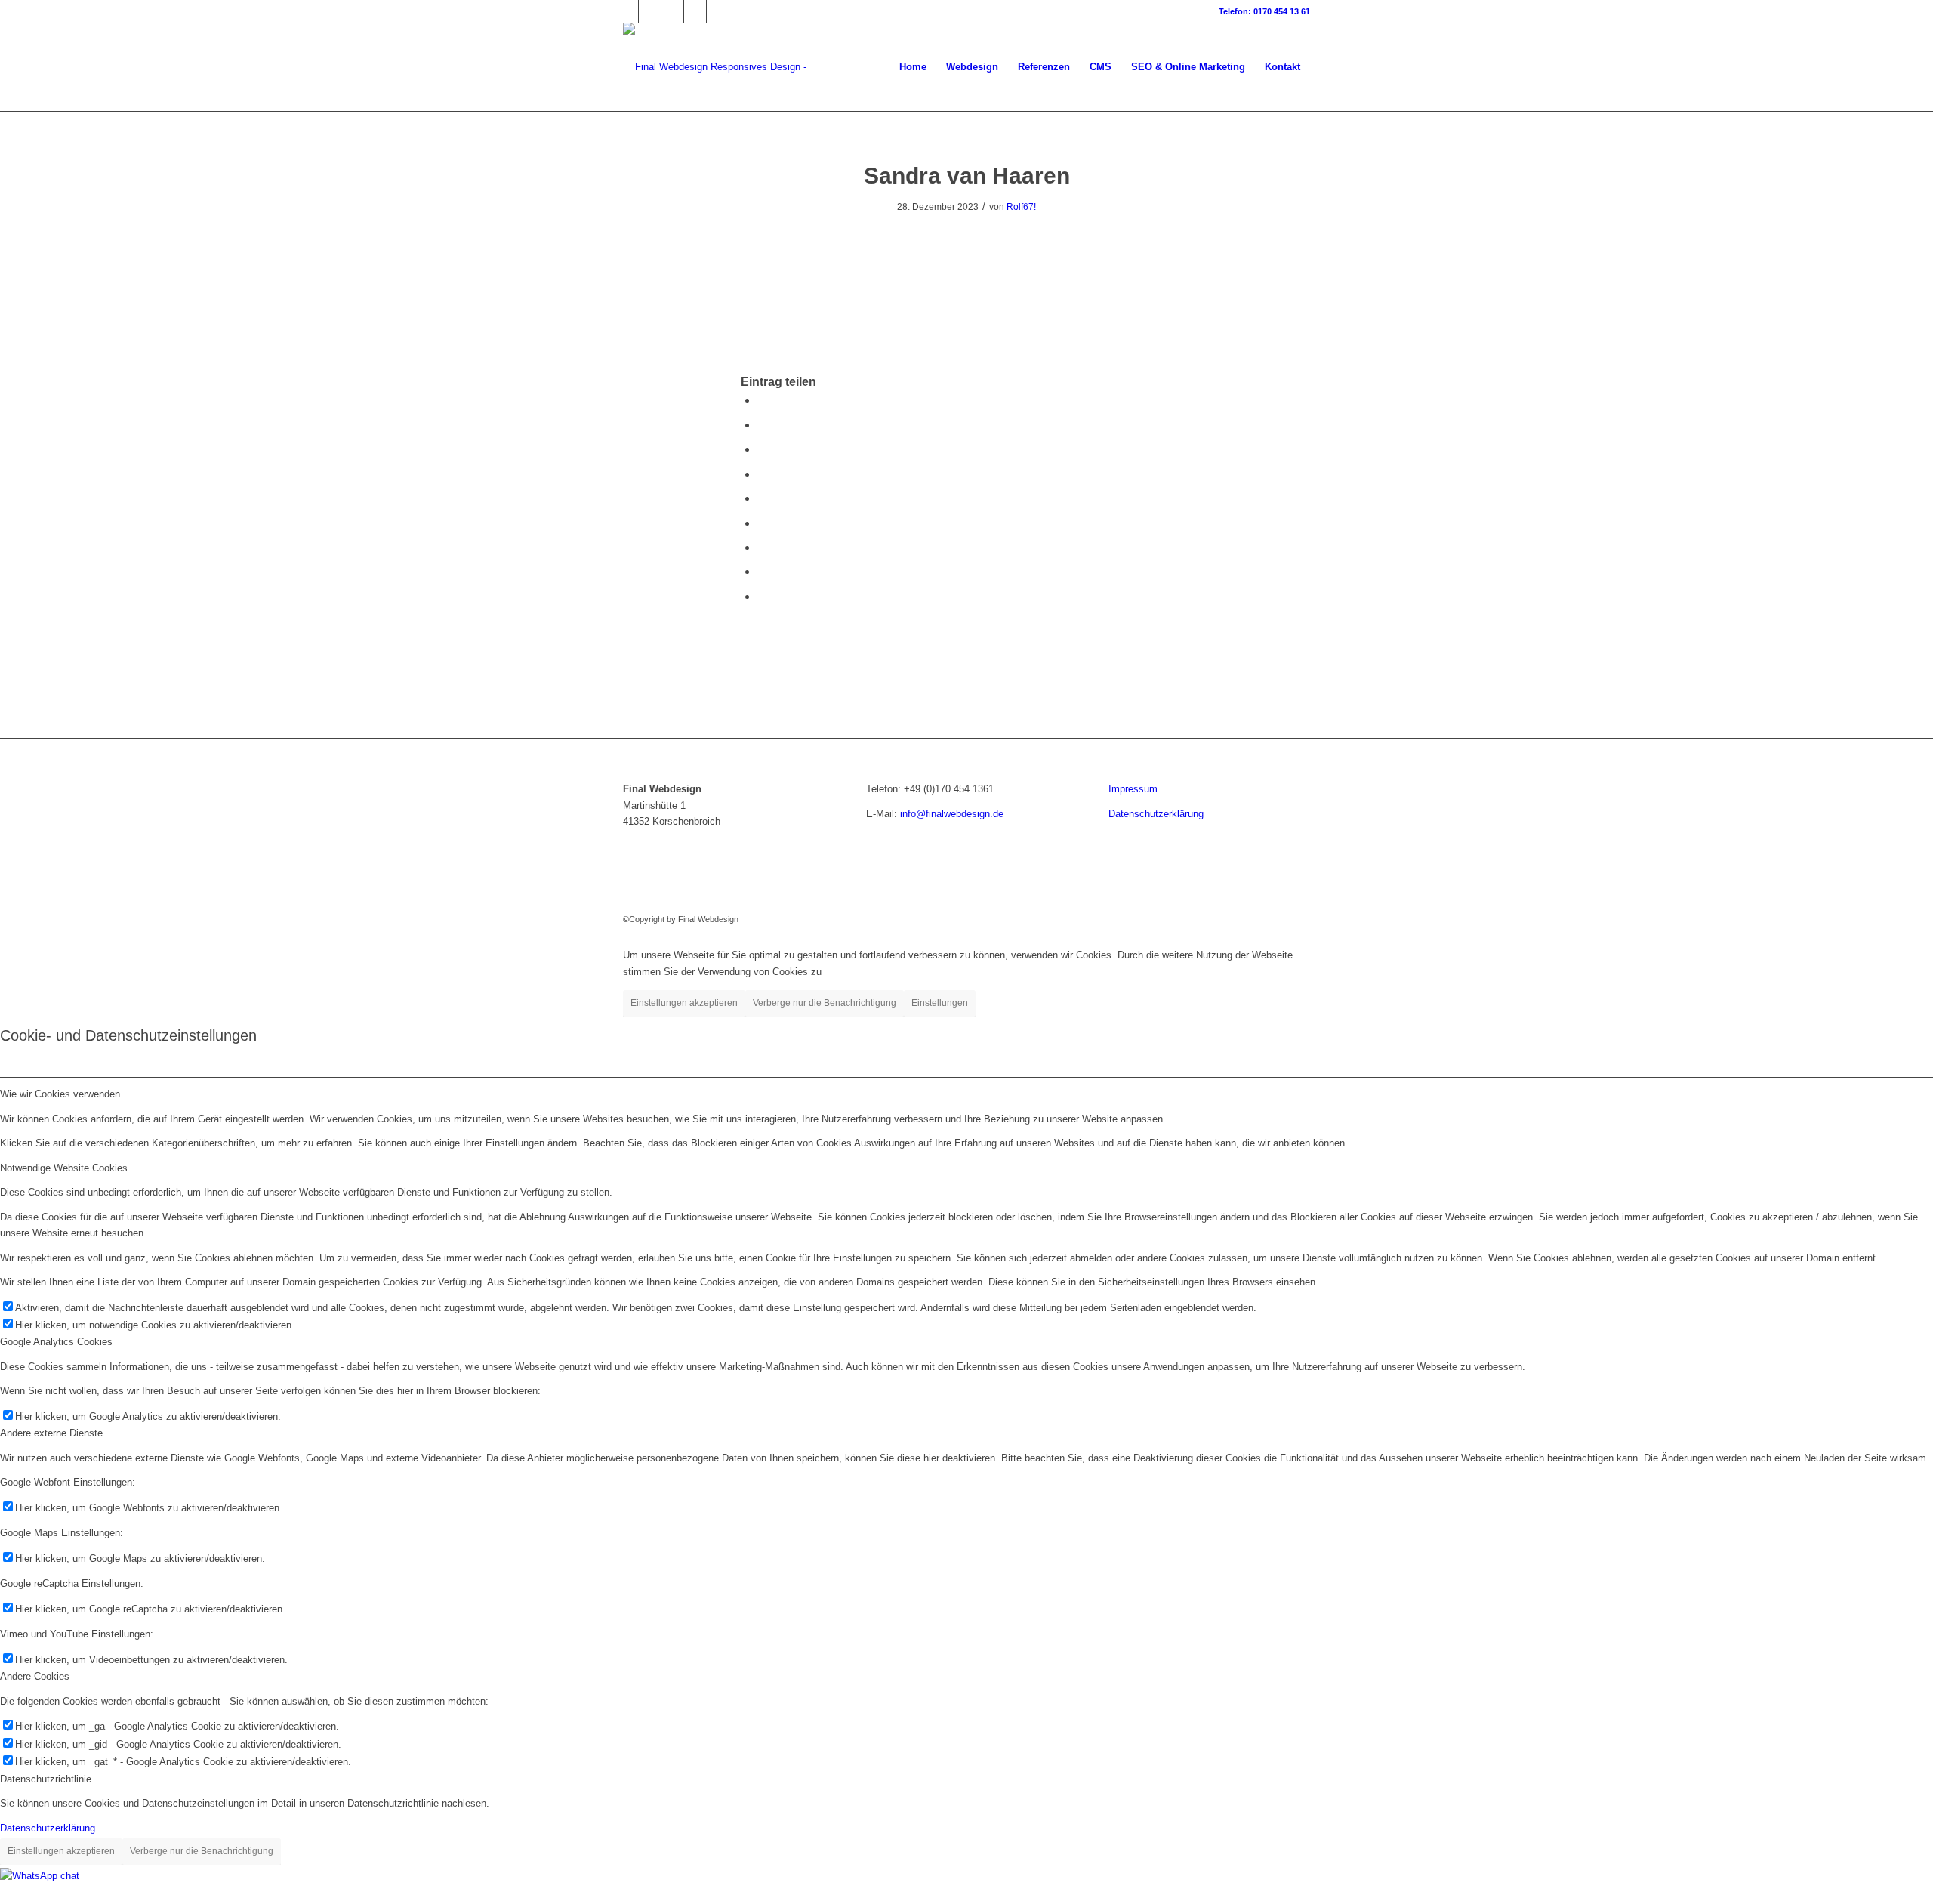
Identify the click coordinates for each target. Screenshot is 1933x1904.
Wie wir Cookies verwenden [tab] (60, 1094)
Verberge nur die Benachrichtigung (825, 1003)
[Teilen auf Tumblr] (762, 523)
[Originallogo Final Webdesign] (757, 67)
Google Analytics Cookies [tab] (56, 1342)
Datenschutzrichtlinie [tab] (46, 1779)
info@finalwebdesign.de (952, 814)
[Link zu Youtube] (695, 11)
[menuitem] (913, 67)
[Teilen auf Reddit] (762, 571)
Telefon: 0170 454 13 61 (1264, 11)
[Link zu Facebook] (627, 11)
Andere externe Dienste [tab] (51, 1433)
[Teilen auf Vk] (762, 547)
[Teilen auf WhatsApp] (762, 449)
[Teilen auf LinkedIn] (762, 498)
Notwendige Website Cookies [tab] (64, 1168)
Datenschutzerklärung (1156, 814)
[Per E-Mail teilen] (762, 596)
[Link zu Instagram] (672, 11)
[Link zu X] (650, 11)
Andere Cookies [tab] (35, 1676)
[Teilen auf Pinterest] (762, 474)
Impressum (1133, 789)
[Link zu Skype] (718, 11)
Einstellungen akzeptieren (684, 1003)
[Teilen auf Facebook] (762, 400)
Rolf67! (1021, 207)
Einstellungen (940, 1003)
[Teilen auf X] (762, 425)
